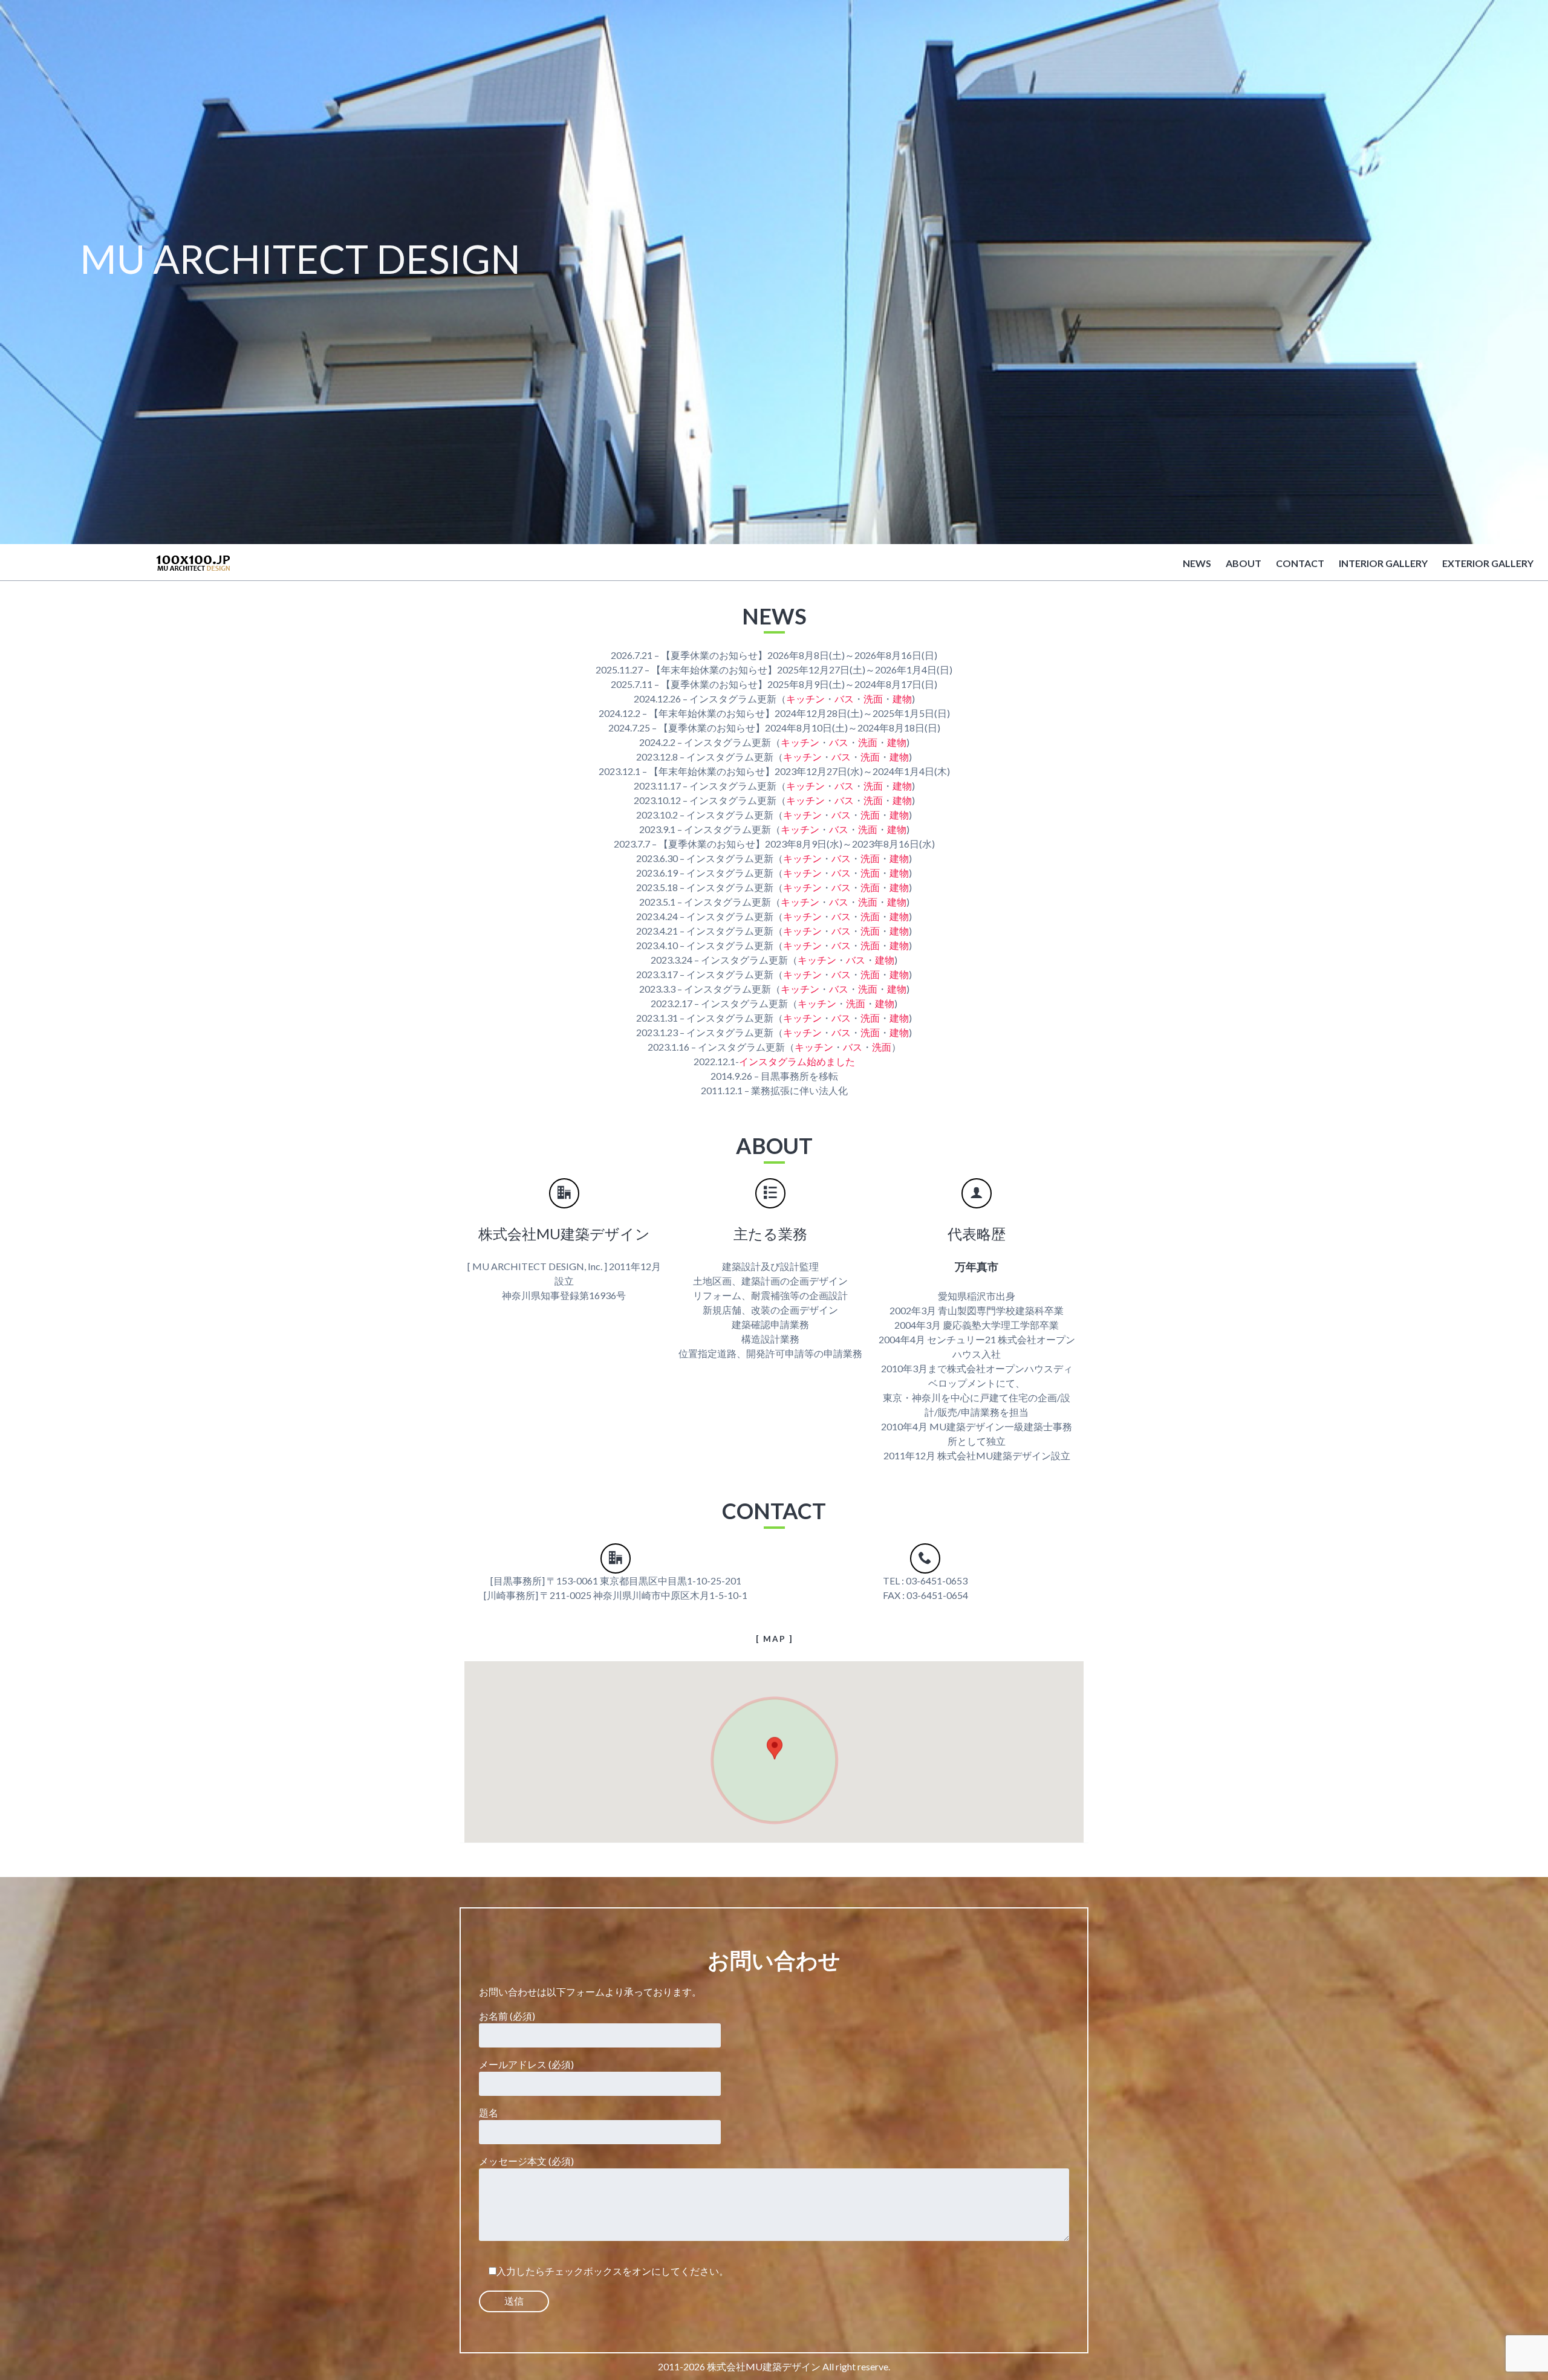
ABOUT (1244, 563)
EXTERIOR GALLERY (1488, 563)
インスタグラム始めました (797, 1061)
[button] (775, 1749)
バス (844, 699)
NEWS (1197, 563)
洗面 (873, 699)
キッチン (805, 699)
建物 (902, 699)
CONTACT (1300, 563)
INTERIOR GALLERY (1383, 563)
